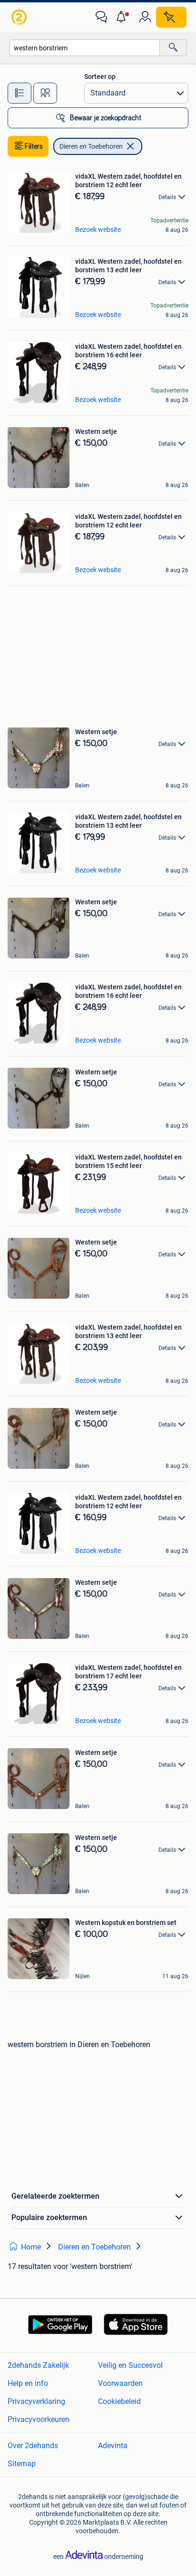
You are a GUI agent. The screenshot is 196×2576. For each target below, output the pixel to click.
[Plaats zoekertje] (171, 17)
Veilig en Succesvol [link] (130, 2365)
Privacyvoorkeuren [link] (39, 2419)
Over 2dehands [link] (33, 2446)
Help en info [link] (28, 2383)
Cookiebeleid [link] (119, 2401)
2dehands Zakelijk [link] (38, 2365)
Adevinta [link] (113, 2446)
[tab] (20, 93)
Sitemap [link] (22, 2464)
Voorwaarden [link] (120, 2383)
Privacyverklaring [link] (36, 2401)
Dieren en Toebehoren (91, 146)
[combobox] (85, 48)
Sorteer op (100, 77)
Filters (34, 146)
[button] (123, 17)
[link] (20, 17)
